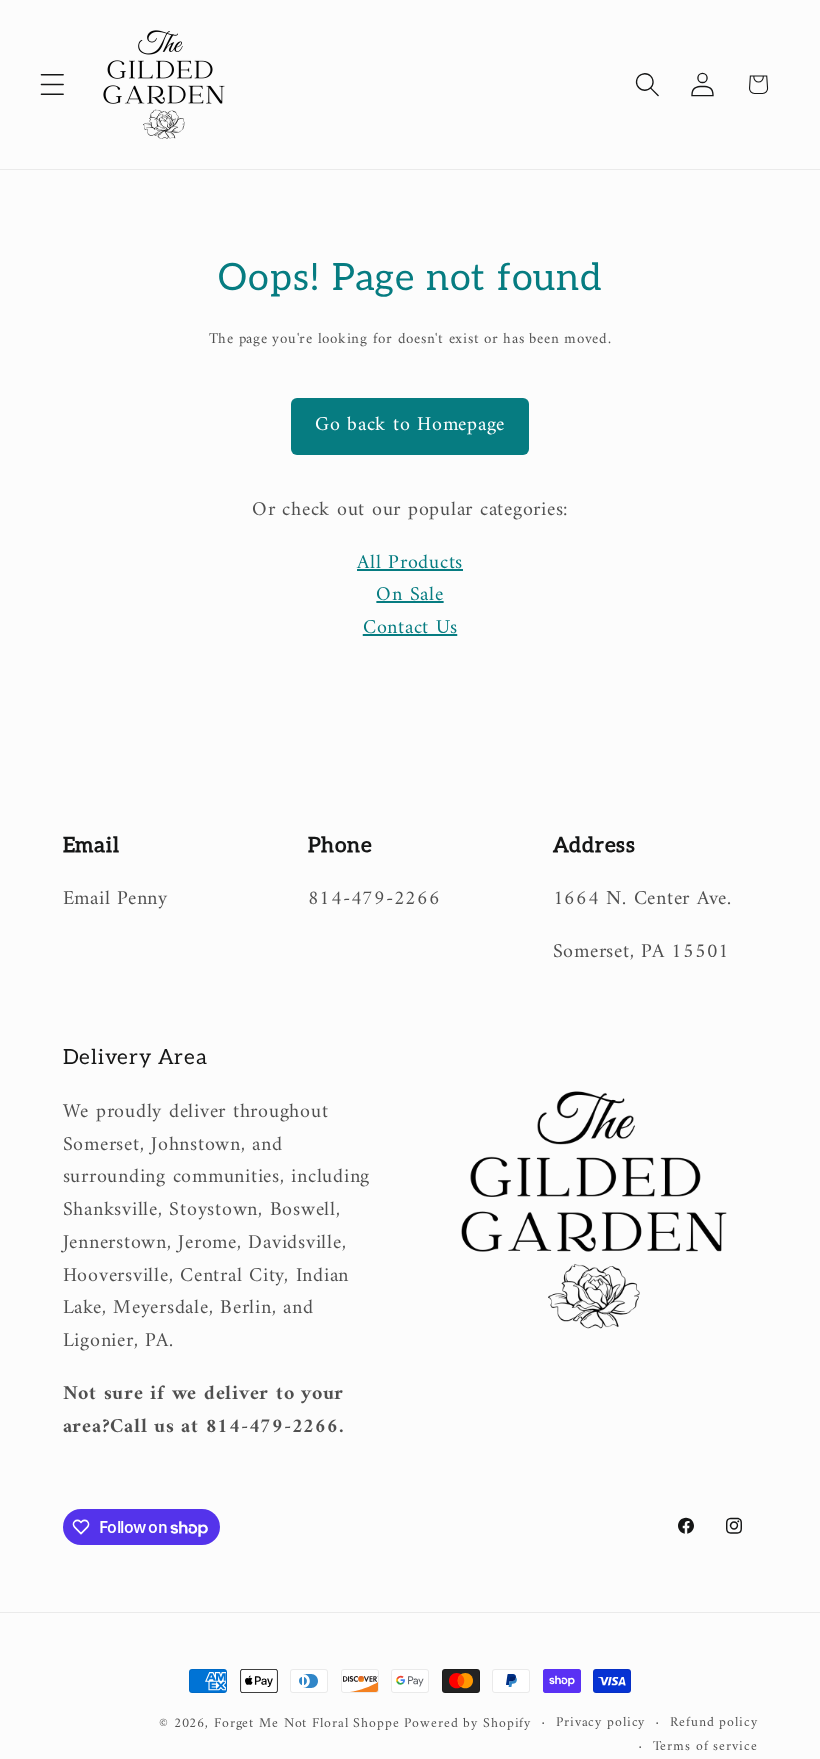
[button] (52, 84)
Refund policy (713, 1723)
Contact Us (410, 628)
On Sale (409, 595)
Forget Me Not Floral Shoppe (307, 1724)
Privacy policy (600, 1723)
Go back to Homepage (410, 425)
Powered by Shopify (467, 1724)
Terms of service (705, 1747)
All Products (410, 563)
